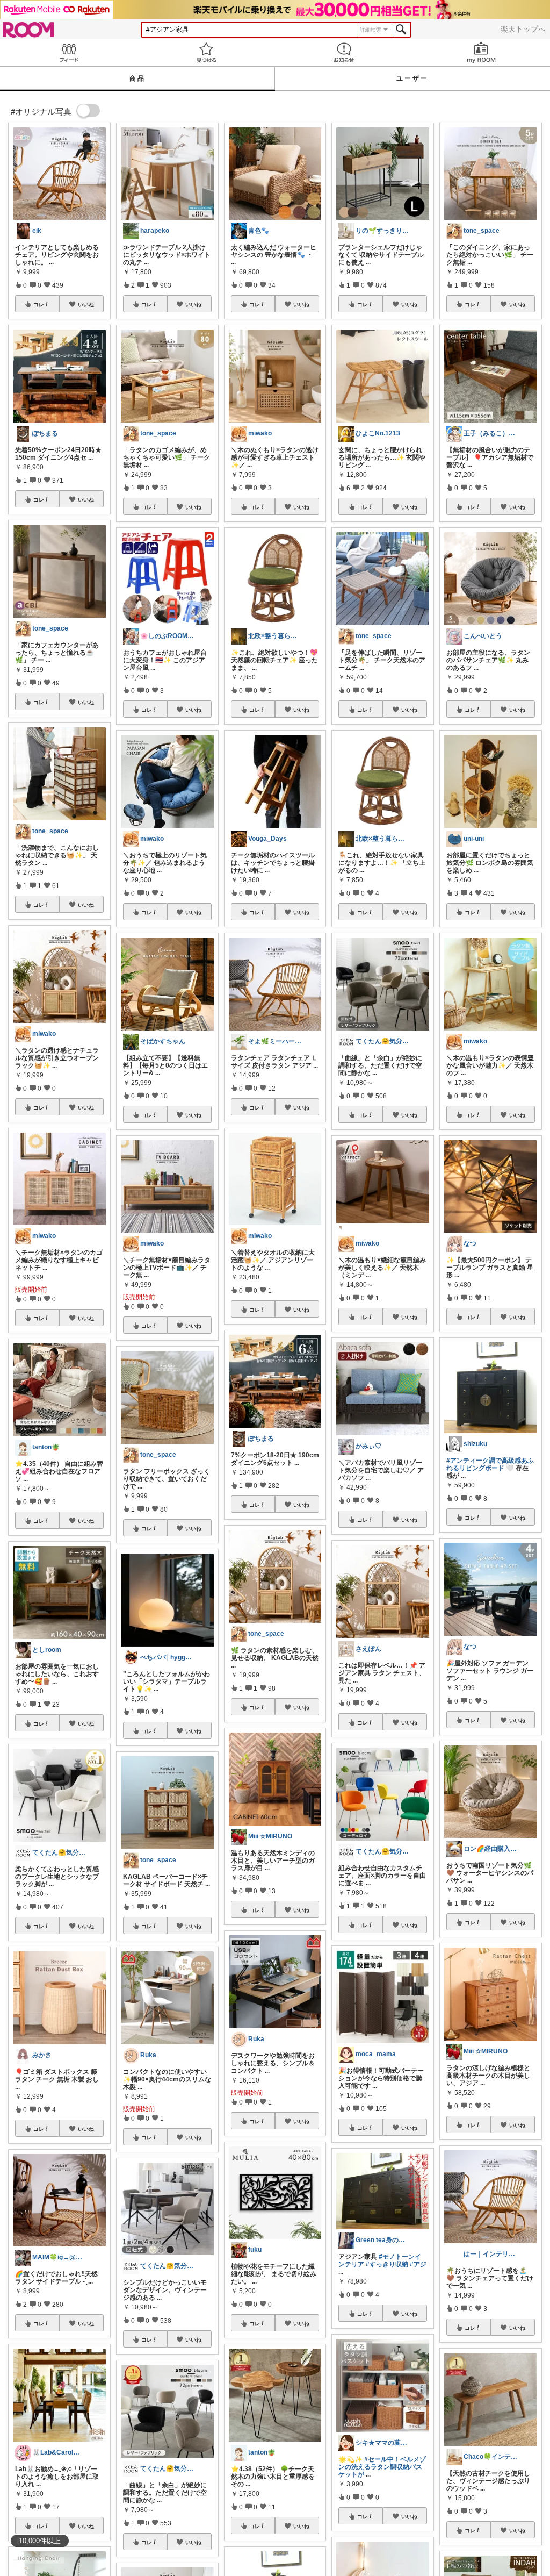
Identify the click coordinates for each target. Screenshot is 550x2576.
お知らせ (344, 52)
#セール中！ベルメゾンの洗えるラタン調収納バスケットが (382, 2467)
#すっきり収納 (387, 2264)
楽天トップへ (523, 29)
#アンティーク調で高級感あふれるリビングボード (490, 1464)
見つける (206, 52)
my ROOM (481, 52)
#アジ (418, 2264)
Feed (69, 52)
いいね (86, 304)
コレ (39, 304)
